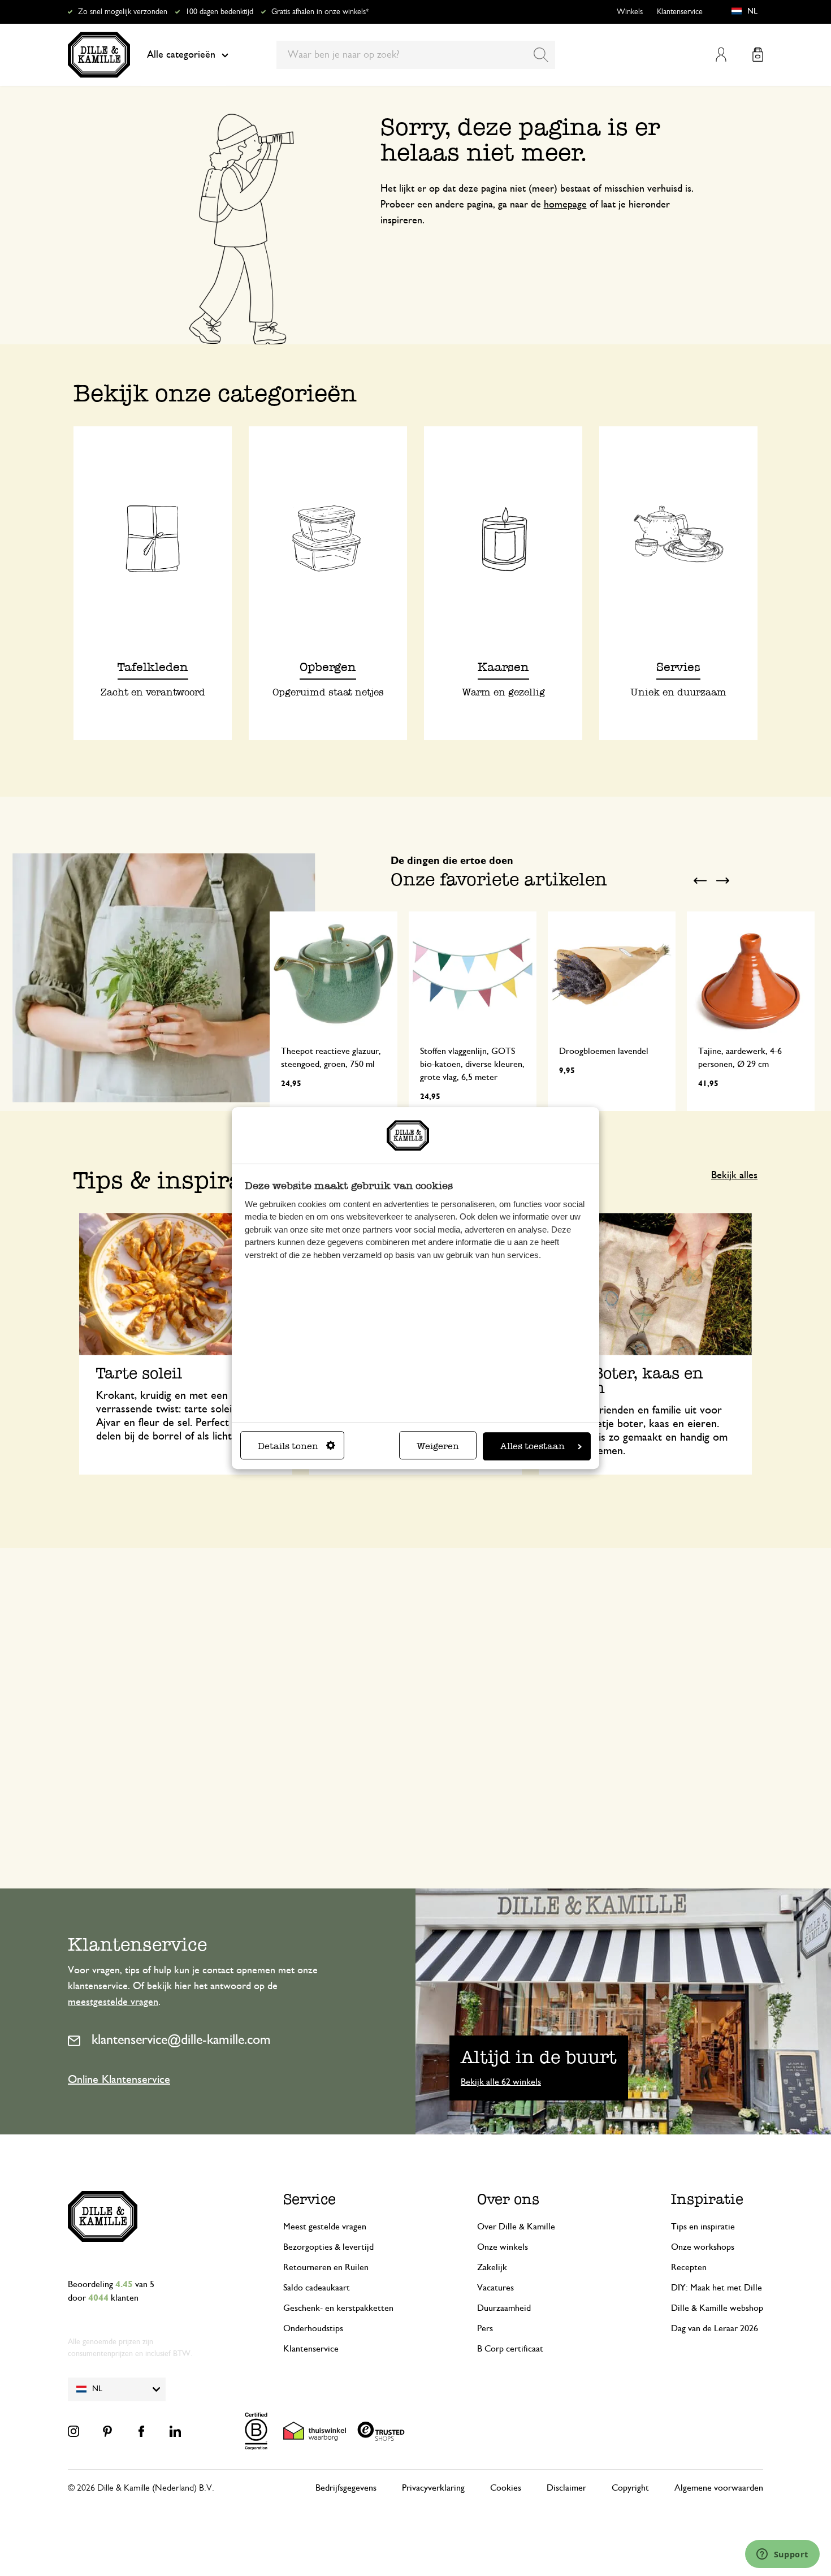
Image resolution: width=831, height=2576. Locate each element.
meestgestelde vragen (113, 2002)
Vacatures (495, 2288)
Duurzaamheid (504, 2308)
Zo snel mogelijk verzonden (123, 12)
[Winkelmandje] (758, 55)
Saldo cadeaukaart (317, 2288)
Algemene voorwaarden (719, 2488)
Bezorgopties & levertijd (328, 2247)
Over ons (508, 2199)
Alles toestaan (533, 1446)
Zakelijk (492, 2267)
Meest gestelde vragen (325, 2227)
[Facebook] (141, 2431)
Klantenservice (680, 12)
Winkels (630, 12)
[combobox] (416, 55)
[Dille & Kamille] (99, 55)
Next (722, 880)
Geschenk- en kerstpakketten (338, 2308)
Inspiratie (707, 2199)
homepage (565, 205)
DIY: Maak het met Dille (717, 2288)
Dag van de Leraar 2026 (715, 2328)
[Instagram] (73, 2431)
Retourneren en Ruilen (326, 2267)
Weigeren (438, 1446)
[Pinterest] (107, 2431)
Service (310, 2199)
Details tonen (288, 1446)
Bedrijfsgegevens (346, 2488)
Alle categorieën (181, 55)
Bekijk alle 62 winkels (501, 2082)
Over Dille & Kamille (516, 2227)
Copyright (630, 2488)
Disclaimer (566, 2488)
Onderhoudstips (313, 2328)
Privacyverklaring (433, 2488)
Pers (485, 2328)
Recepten (689, 2267)
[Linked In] (175, 2431)
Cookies (506, 2488)
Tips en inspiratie (703, 2227)
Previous (700, 880)
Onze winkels (503, 2247)
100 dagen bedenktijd (219, 12)
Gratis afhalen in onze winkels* (320, 12)
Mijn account (721, 55)
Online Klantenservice (119, 2080)
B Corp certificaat (510, 2349)
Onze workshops (703, 2247)
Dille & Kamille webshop (717, 2308)
